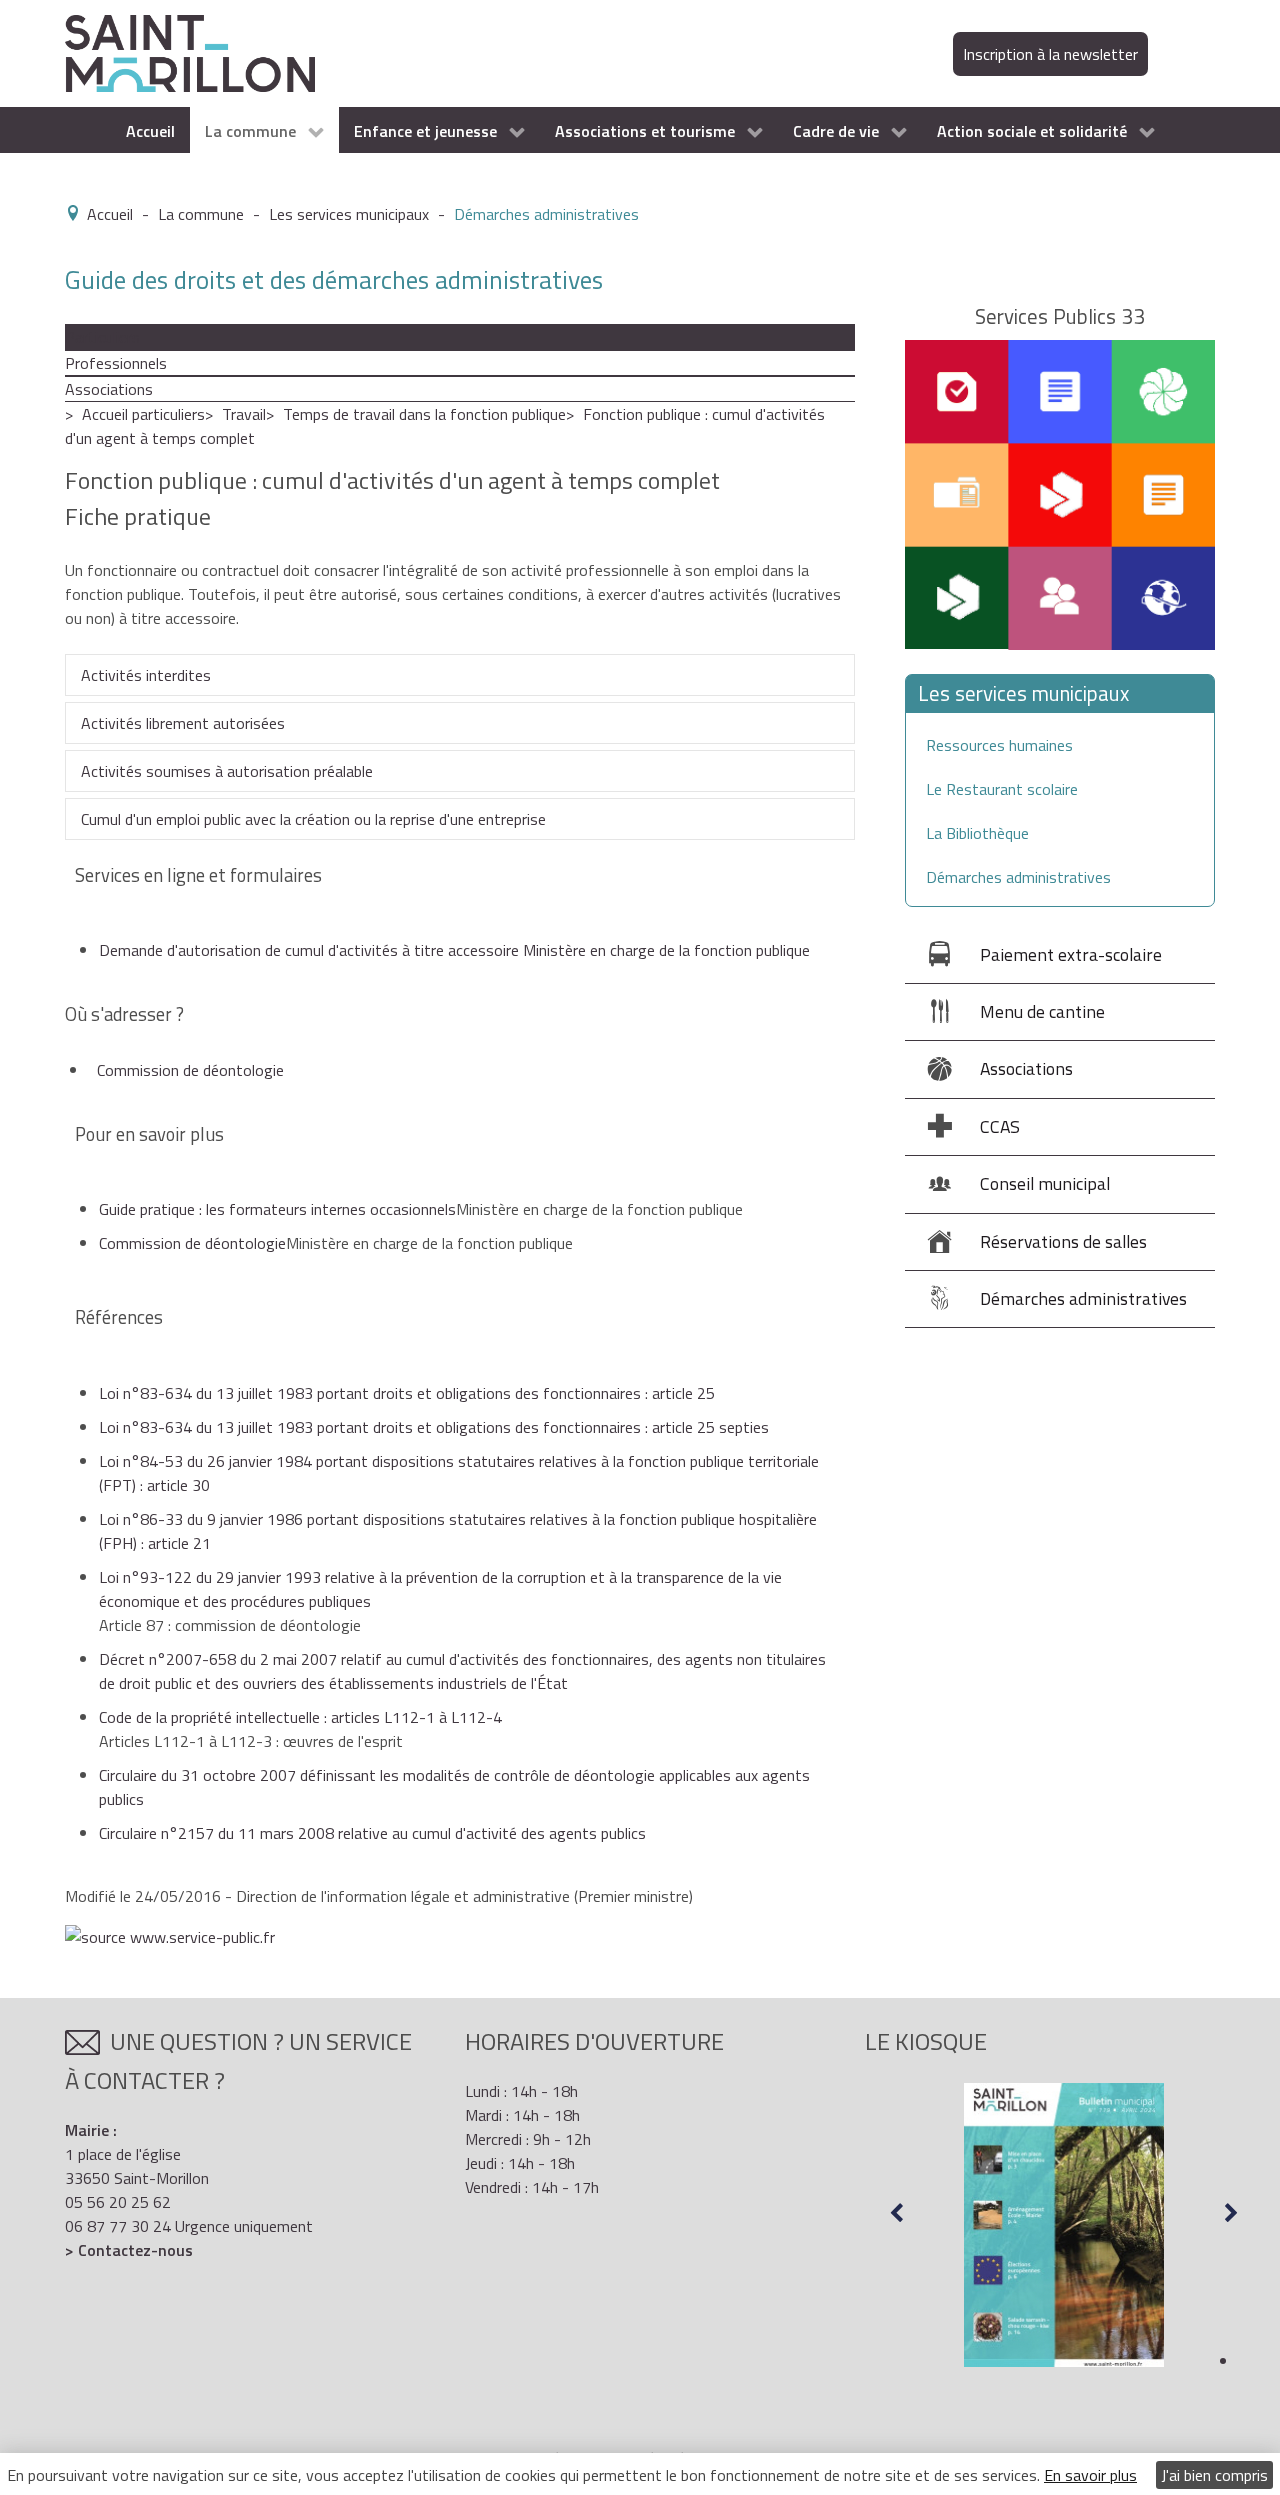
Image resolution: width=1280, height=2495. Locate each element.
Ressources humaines (999, 745)
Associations (109, 389)
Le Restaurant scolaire (1002, 789)
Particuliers (102, 337)
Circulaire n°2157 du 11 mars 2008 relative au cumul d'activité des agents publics (372, 1833)
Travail (244, 414)
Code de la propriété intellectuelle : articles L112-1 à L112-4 (300, 1717)
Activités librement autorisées (183, 723)
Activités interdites (146, 675)
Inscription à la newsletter (1050, 54)
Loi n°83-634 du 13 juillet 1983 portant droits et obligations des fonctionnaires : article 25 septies (434, 1427)
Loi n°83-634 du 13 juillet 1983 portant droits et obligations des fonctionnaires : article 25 (407, 1393)
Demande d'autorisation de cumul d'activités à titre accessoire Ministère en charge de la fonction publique (454, 950)
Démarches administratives (1018, 877)
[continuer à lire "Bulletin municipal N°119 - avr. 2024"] (1011, 2225)
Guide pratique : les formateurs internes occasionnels (277, 1209)
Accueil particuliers (143, 414)
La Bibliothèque (977, 833)
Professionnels (116, 363)
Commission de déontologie (190, 1070)
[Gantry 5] (190, 52)
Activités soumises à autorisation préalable (227, 771)
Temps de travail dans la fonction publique (424, 414)
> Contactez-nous (129, 2250)
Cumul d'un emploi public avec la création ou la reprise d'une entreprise (313, 819)
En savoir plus (1090, 2475)
